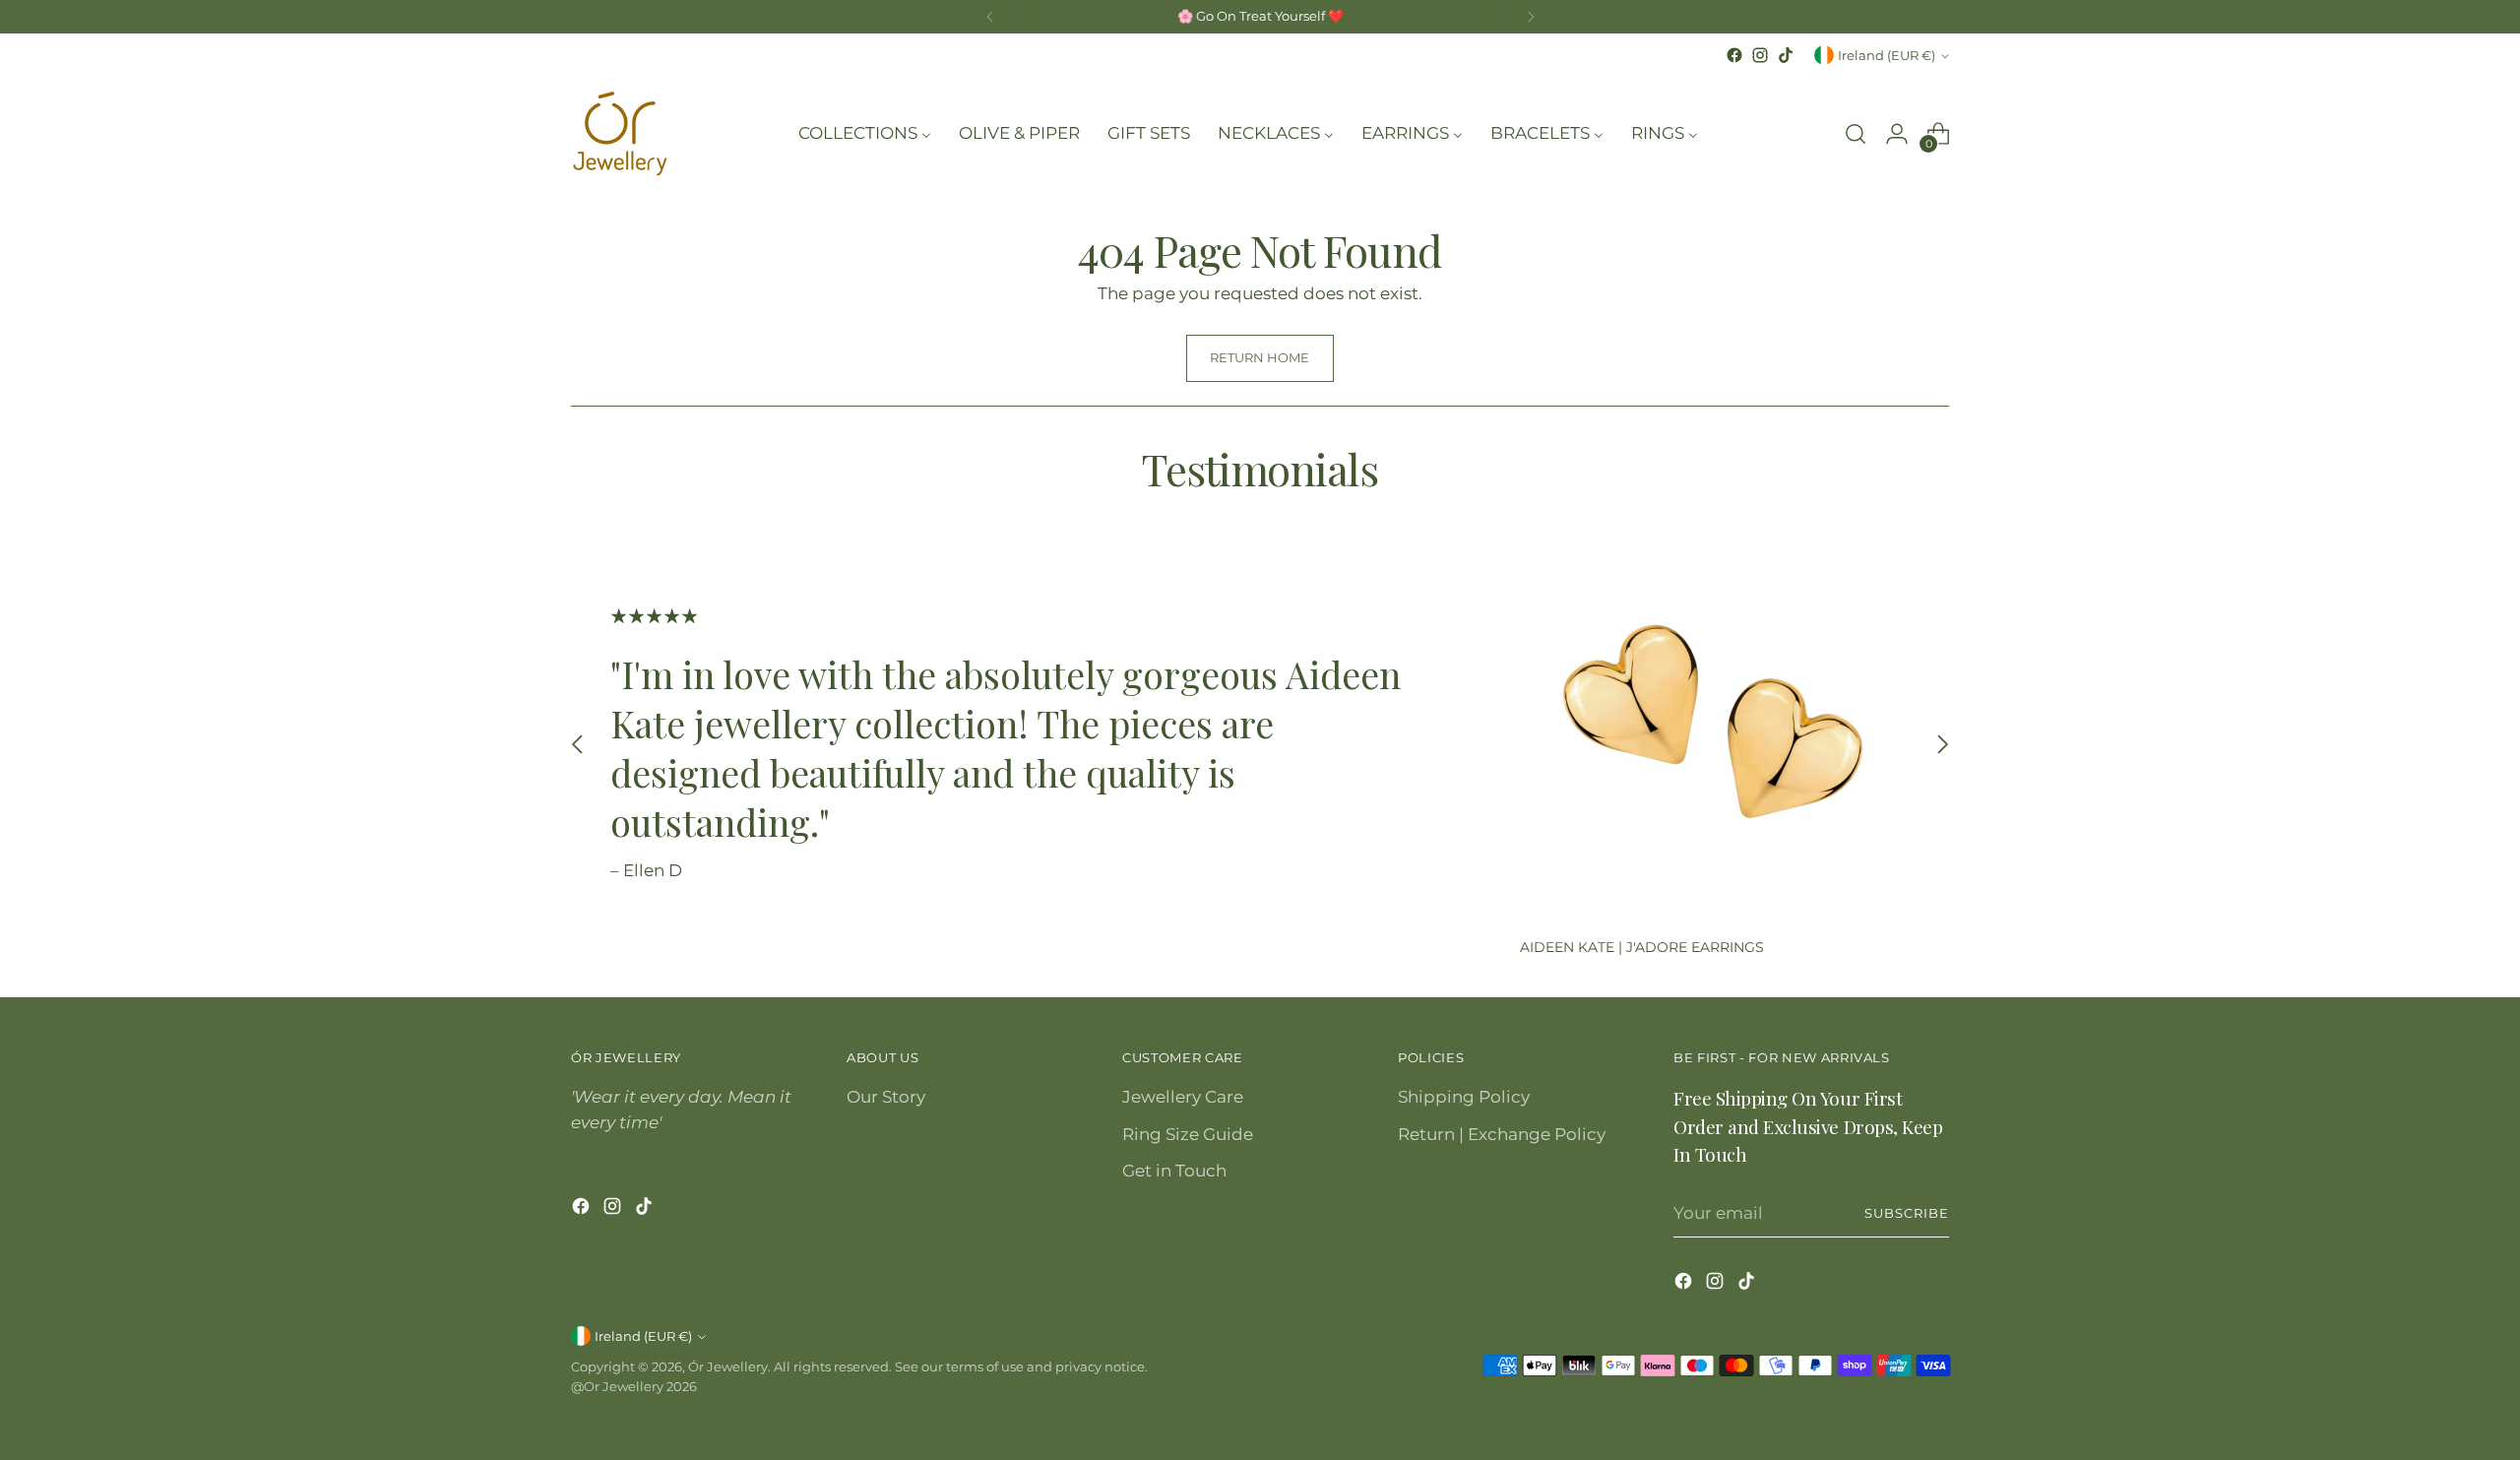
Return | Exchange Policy (1502, 1134)
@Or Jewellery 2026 (634, 1386)
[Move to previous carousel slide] (578, 745)
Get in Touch (1174, 1171)
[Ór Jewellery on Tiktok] (1786, 55)
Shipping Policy (1464, 1097)
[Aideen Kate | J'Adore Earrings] (1715, 727)
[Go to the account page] (1897, 134)
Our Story (886, 1097)
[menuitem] (865, 134)
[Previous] (990, 17)
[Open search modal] (1856, 134)
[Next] (1531, 17)
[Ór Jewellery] (620, 134)
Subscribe (1907, 1213)
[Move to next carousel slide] (1942, 745)
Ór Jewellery (728, 1366)
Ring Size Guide (1188, 1134)
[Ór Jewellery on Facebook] (1734, 55)
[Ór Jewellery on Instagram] (1760, 55)
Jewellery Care (1183, 1097)
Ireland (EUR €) (1887, 55)
